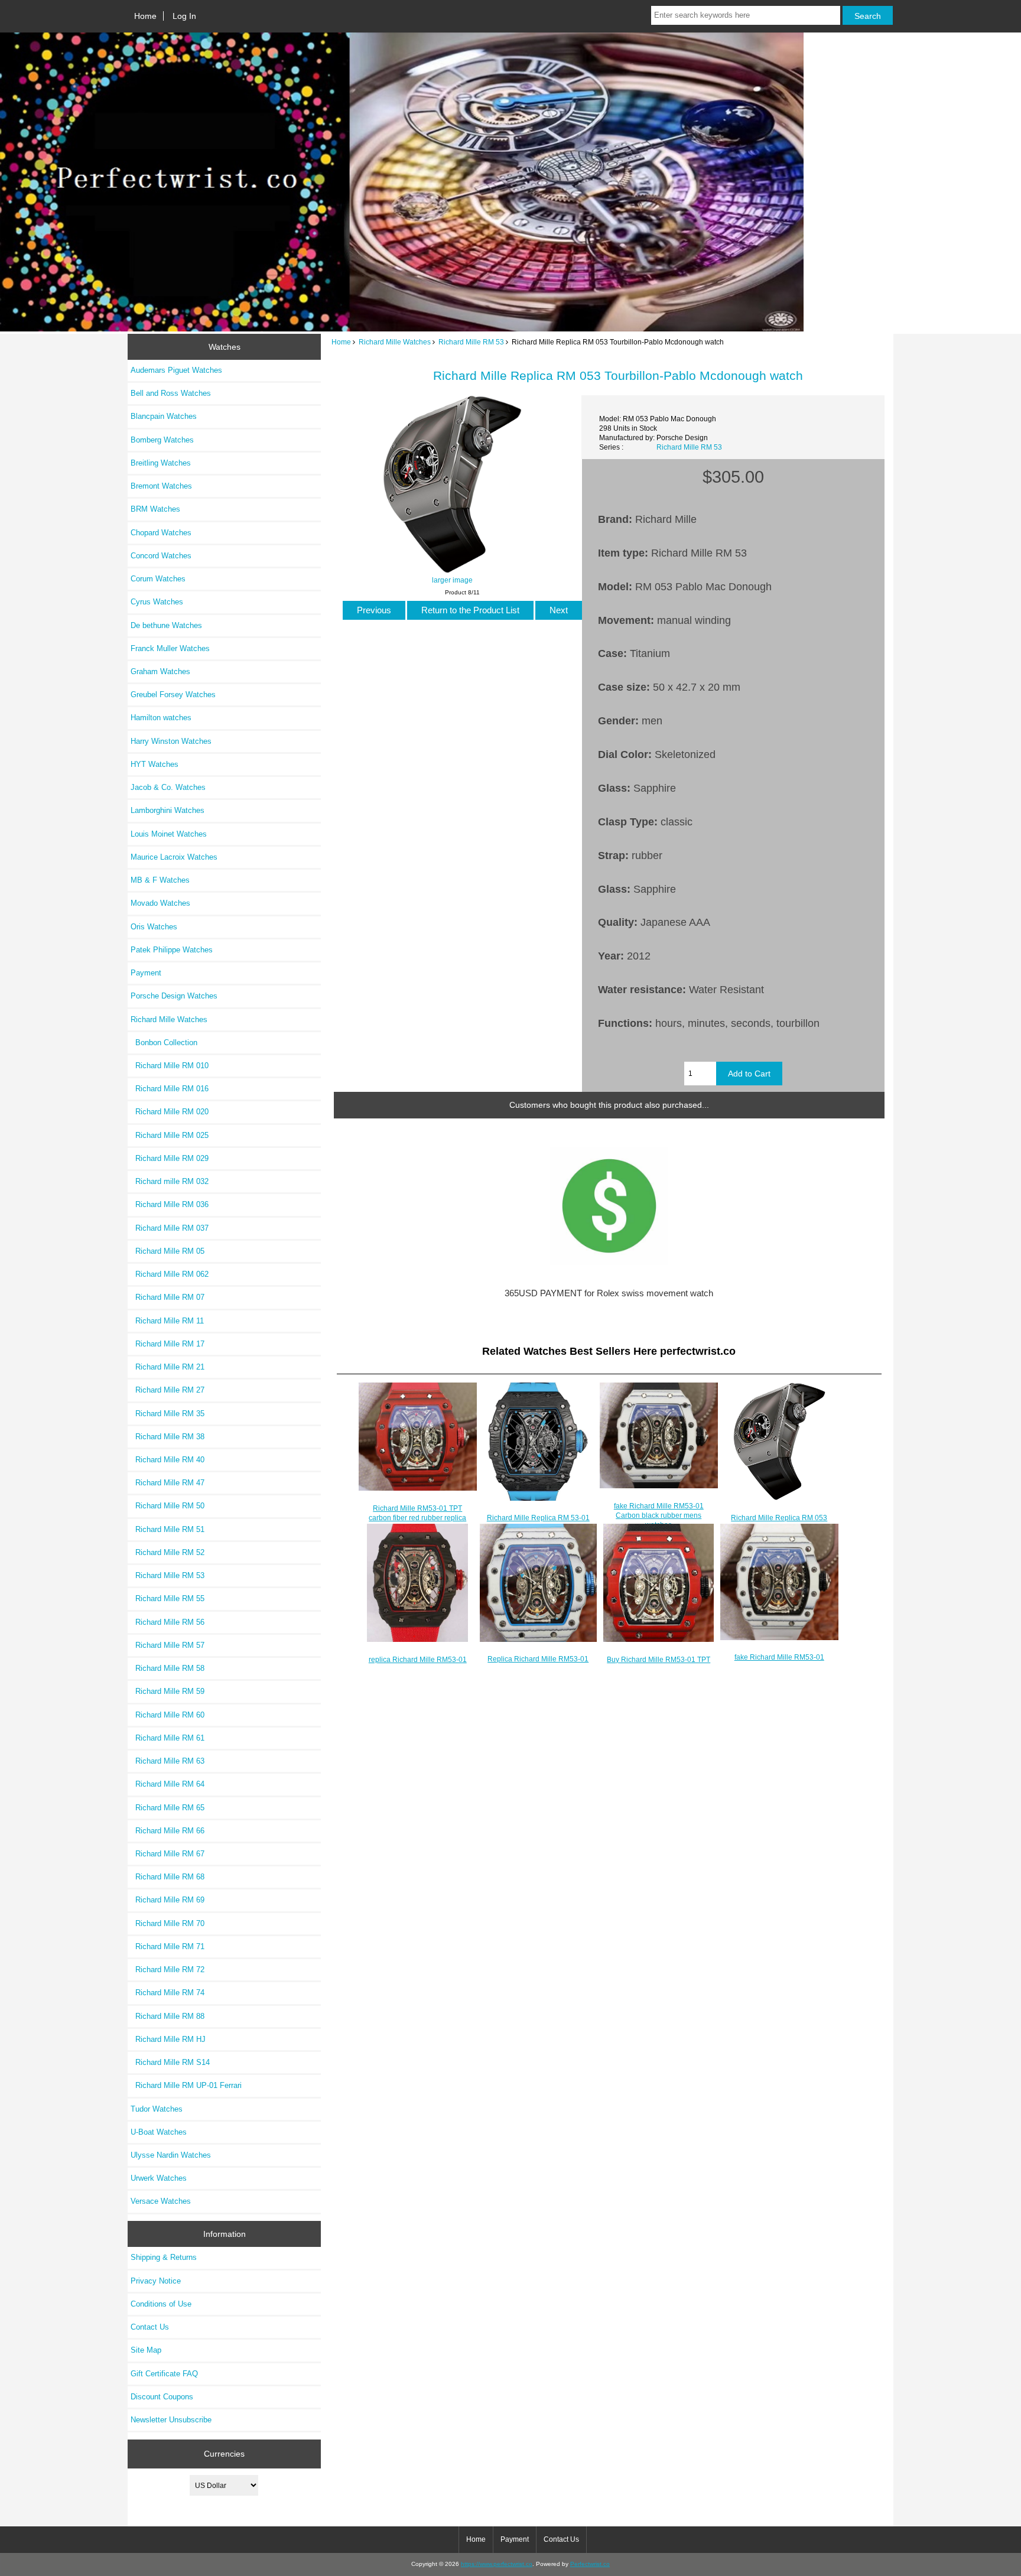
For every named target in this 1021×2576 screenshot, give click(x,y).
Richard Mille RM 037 (170, 1228)
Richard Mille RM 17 (168, 1344)
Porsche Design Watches (174, 996)
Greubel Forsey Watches (173, 695)
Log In (184, 16)
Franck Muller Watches (170, 648)
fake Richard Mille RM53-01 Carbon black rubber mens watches (659, 1515)
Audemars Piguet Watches (176, 370)
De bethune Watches (166, 625)
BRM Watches (155, 509)
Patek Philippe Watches (172, 950)
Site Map (146, 2350)
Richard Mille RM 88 (168, 2016)
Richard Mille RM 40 (168, 1460)
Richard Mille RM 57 (168, 1645)
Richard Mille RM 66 (168, 1831)
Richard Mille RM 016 (170, 1089)
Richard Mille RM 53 (471, 342)
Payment (146, 973)
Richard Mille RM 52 (168, 1552)
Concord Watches (161, 556)
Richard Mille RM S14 (170, 2062)
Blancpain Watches (164, 416)
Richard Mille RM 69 (168, 1900)
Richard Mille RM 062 (170, 1274)
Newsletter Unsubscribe (171, 2420)
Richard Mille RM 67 (168, 1854)
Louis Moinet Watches (169, 834)
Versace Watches (161, 2201)
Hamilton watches (161, 718)
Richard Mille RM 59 (168, 1691)
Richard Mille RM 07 (168, 1297)
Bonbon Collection (164, 1043)
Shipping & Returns (164, 2257)
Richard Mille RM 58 (168, 1668)
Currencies (224, 2454)
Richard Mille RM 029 (170, 1158)
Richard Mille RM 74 (168, 1993)
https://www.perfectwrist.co (497, 2564)
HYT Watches (155, 764)
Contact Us (150, 2327)
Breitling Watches (161, 463)
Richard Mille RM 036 (170, 1204)
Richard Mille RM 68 (168, 1877)
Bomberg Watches (162, 440)
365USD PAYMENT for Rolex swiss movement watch (609, 1293)
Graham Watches (160, 671)
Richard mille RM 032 (170, 1181)
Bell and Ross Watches (171, 393)
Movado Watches (160, 903)
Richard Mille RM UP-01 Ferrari (186, 2085)
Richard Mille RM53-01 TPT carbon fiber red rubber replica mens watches (417, 1518)
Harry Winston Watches (171, 741)
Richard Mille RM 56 (168, 1622)
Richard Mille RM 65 (168, 1808)
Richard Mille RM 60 (168, 1715)
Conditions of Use (161, 2304)
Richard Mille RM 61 (168, 1738)
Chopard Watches (161, 533)
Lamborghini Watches (168, 810)
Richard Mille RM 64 (168, 1784)
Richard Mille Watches (395, 342)
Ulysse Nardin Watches (171, 2155)
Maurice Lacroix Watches (174, 857)
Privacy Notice (156, 2281)
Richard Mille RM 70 (168, 1923)
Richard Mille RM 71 (168, 1946)
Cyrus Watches (157, 602)
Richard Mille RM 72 (168, 1970)
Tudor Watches (157, 2109)
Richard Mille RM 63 (168, 1761)
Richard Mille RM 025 (170, 1135)
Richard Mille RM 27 (168, 1390)
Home (145, 16)
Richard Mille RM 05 (168, 1251)
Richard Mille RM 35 (168, 1414)
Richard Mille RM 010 (170, 1066)
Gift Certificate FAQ (164, 2374)
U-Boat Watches (159, 2132)
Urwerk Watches (159, 2178)
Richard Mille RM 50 (168, 1506)
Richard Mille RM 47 (168, 1483)
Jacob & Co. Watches (168, 787)
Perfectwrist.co (590, 2564)
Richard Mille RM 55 (168, 1598)
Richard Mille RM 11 (167, 1321)
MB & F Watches (160, 880)
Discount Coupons (162, 2397)
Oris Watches (154, 927)
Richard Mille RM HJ (168, 2039)
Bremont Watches (161, 486)
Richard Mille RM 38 (168, 1437)
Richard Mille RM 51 (168, 1529)
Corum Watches (158, 579)
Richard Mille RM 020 (170, 1112)
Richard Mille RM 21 (168, 1367)
